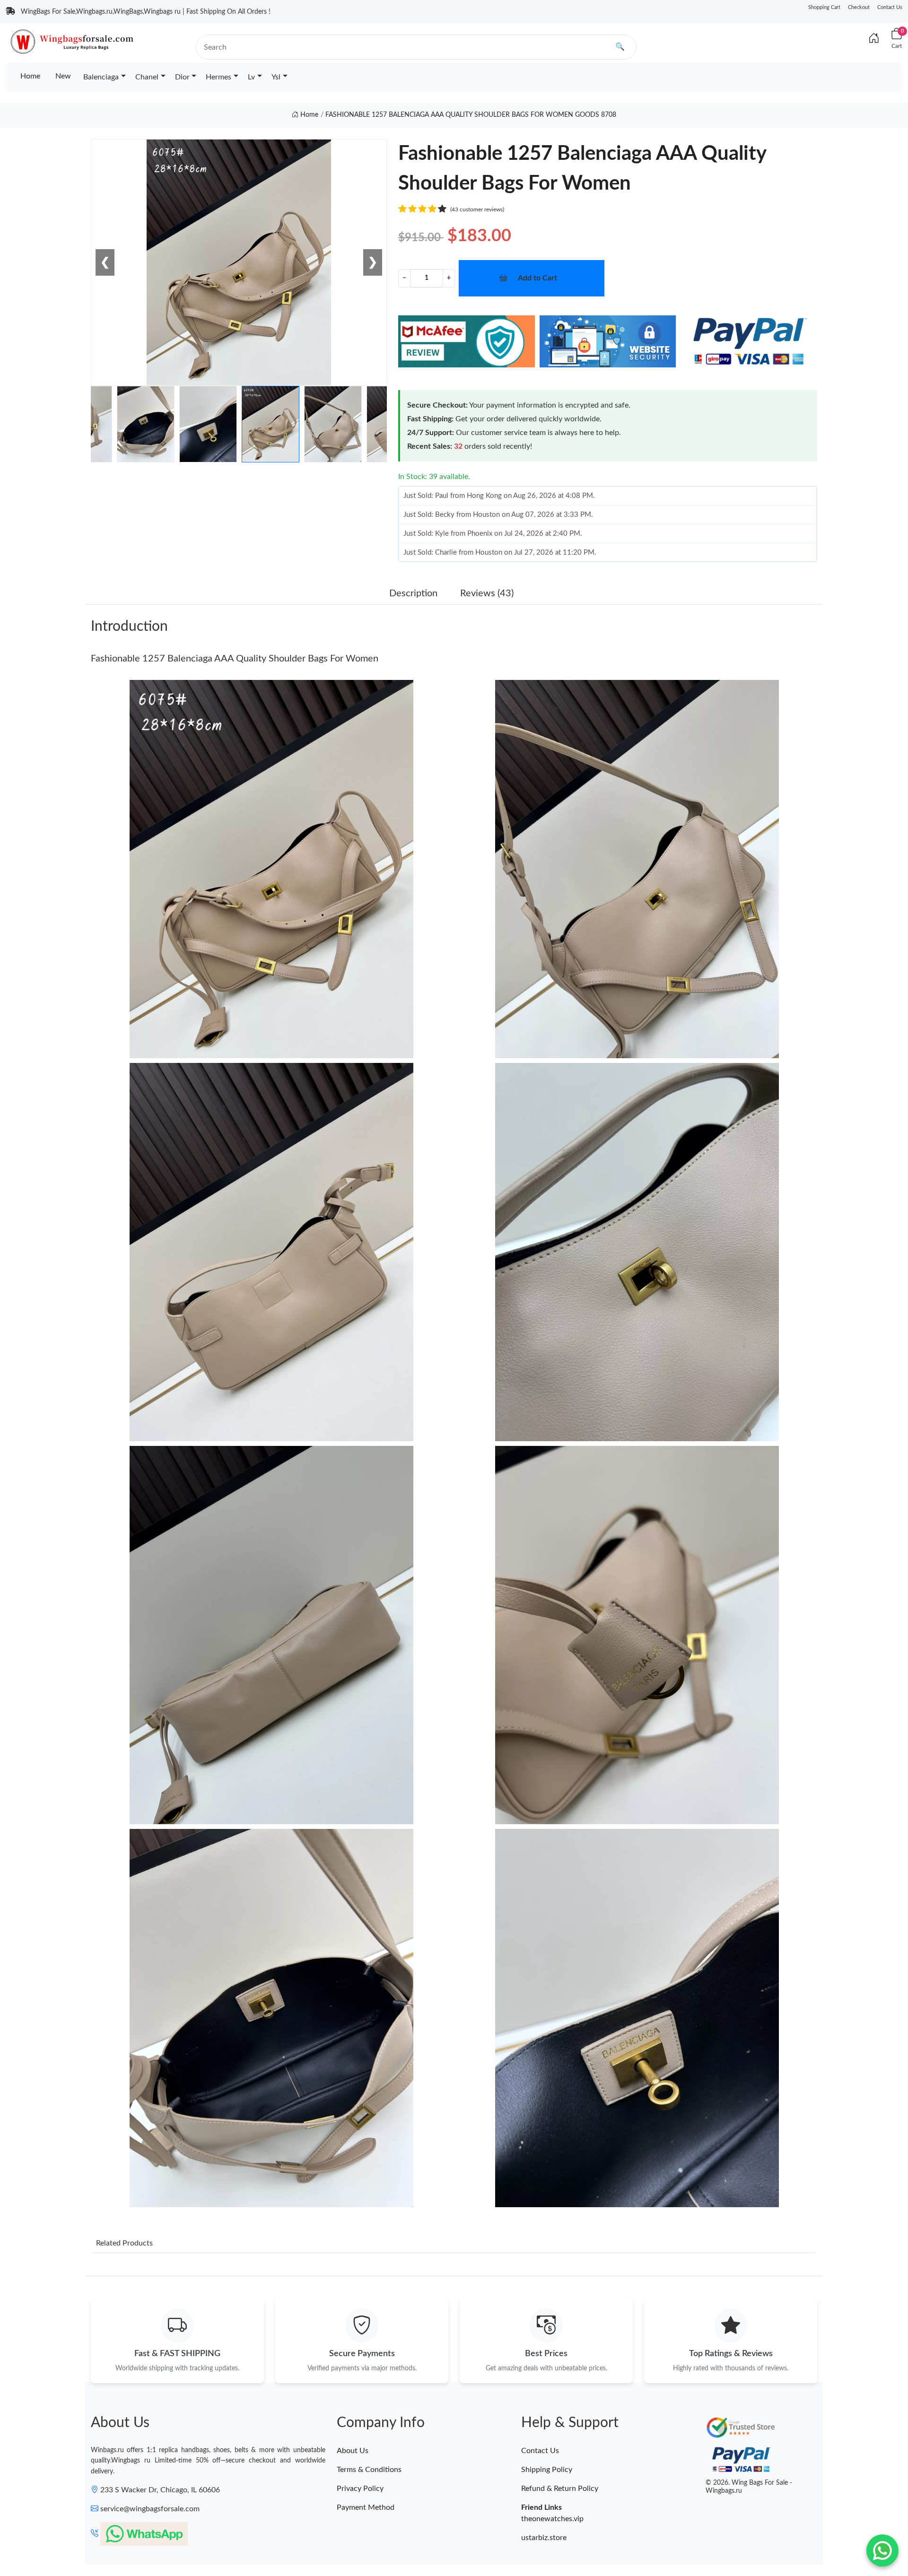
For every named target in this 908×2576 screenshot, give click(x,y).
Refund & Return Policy (560, 2489)
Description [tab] (413, 593)
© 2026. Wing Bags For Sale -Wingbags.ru (749, 2487)
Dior (182, 77)
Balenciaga (101, 77)
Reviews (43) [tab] (487, 593)
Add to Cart (537, 278)
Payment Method (366, 2507)
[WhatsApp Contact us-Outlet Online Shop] (882, 2550)
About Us (353, 2451)
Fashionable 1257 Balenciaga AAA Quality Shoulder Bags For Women (235, 659)
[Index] (874, 39)
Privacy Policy (360, 2489)
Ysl (276, 77)
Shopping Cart (824, 7)
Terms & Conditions (369, 2470)
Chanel (147, 77)
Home (30, 76)
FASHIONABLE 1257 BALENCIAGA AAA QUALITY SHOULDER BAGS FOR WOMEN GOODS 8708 (471, 115)
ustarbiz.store (544, 2538)
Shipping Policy (547, 2470)
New (63, 76)
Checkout (859, 7)
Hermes (218, 77)
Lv (251, 77)
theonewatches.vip (552, 2519)
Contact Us (890, 7)
